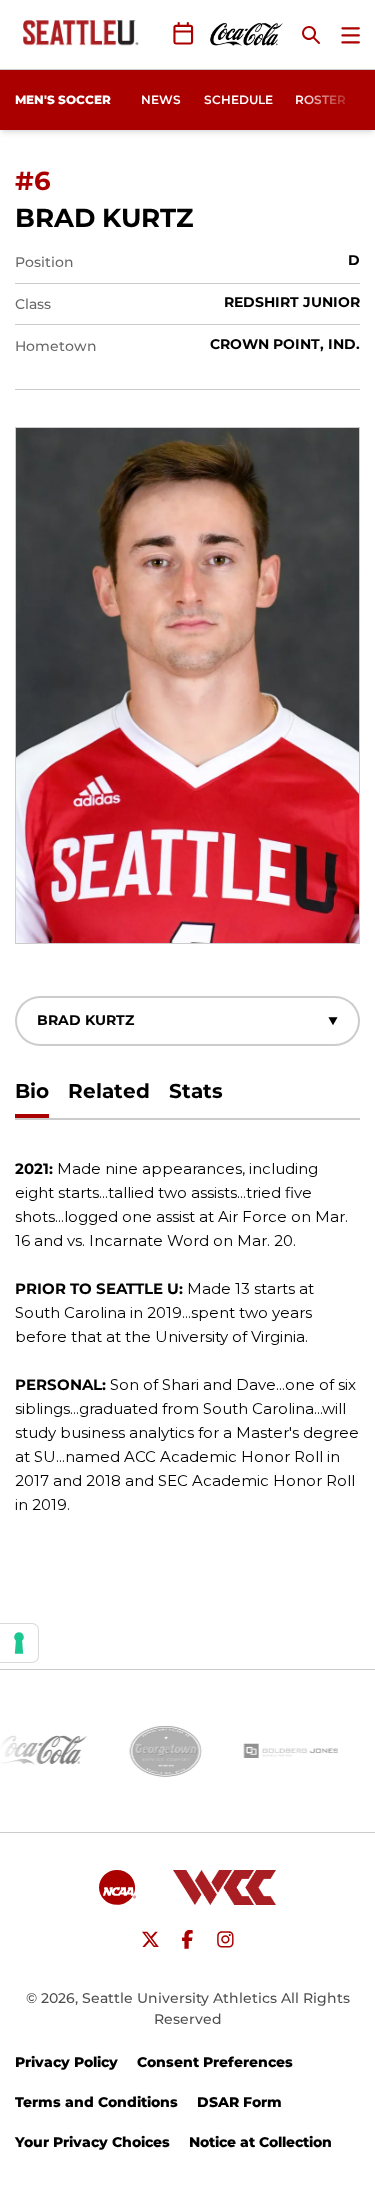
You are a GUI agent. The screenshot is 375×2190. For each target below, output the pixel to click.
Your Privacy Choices (92, 2142)
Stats (196, 1091)
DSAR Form (239, 2102)
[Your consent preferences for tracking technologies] (19, 1643)
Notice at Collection (260, 2142)
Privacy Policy (66, 2062)
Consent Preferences (215, 2062)
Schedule (238, 99)
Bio (32, 1091)
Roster (320, 99)
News (161, 99)
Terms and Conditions (96, 2102)
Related (109, 1091)
